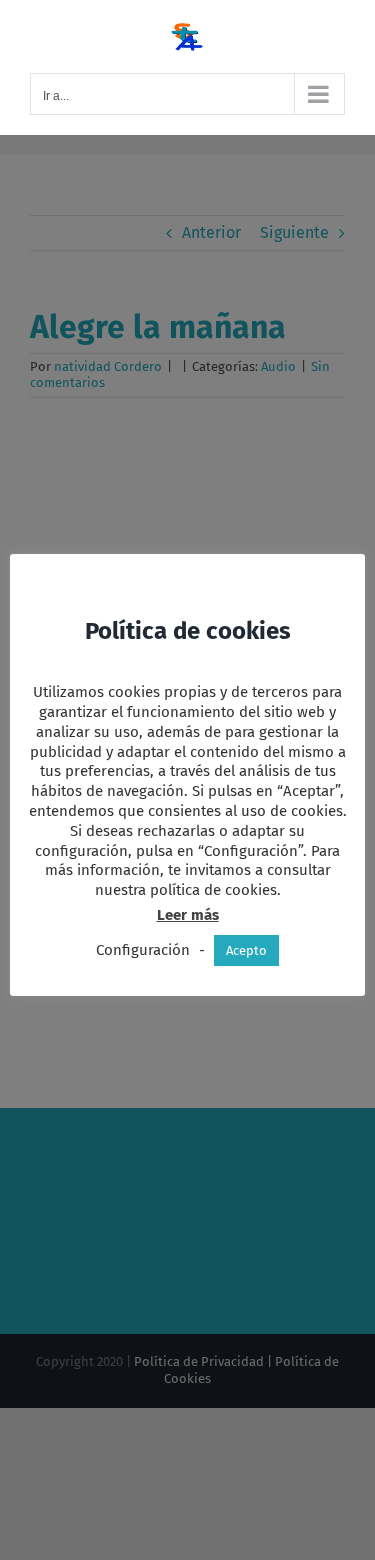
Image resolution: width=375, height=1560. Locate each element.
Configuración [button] (143, 950)
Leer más (188, 915)
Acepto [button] (246, 950)
